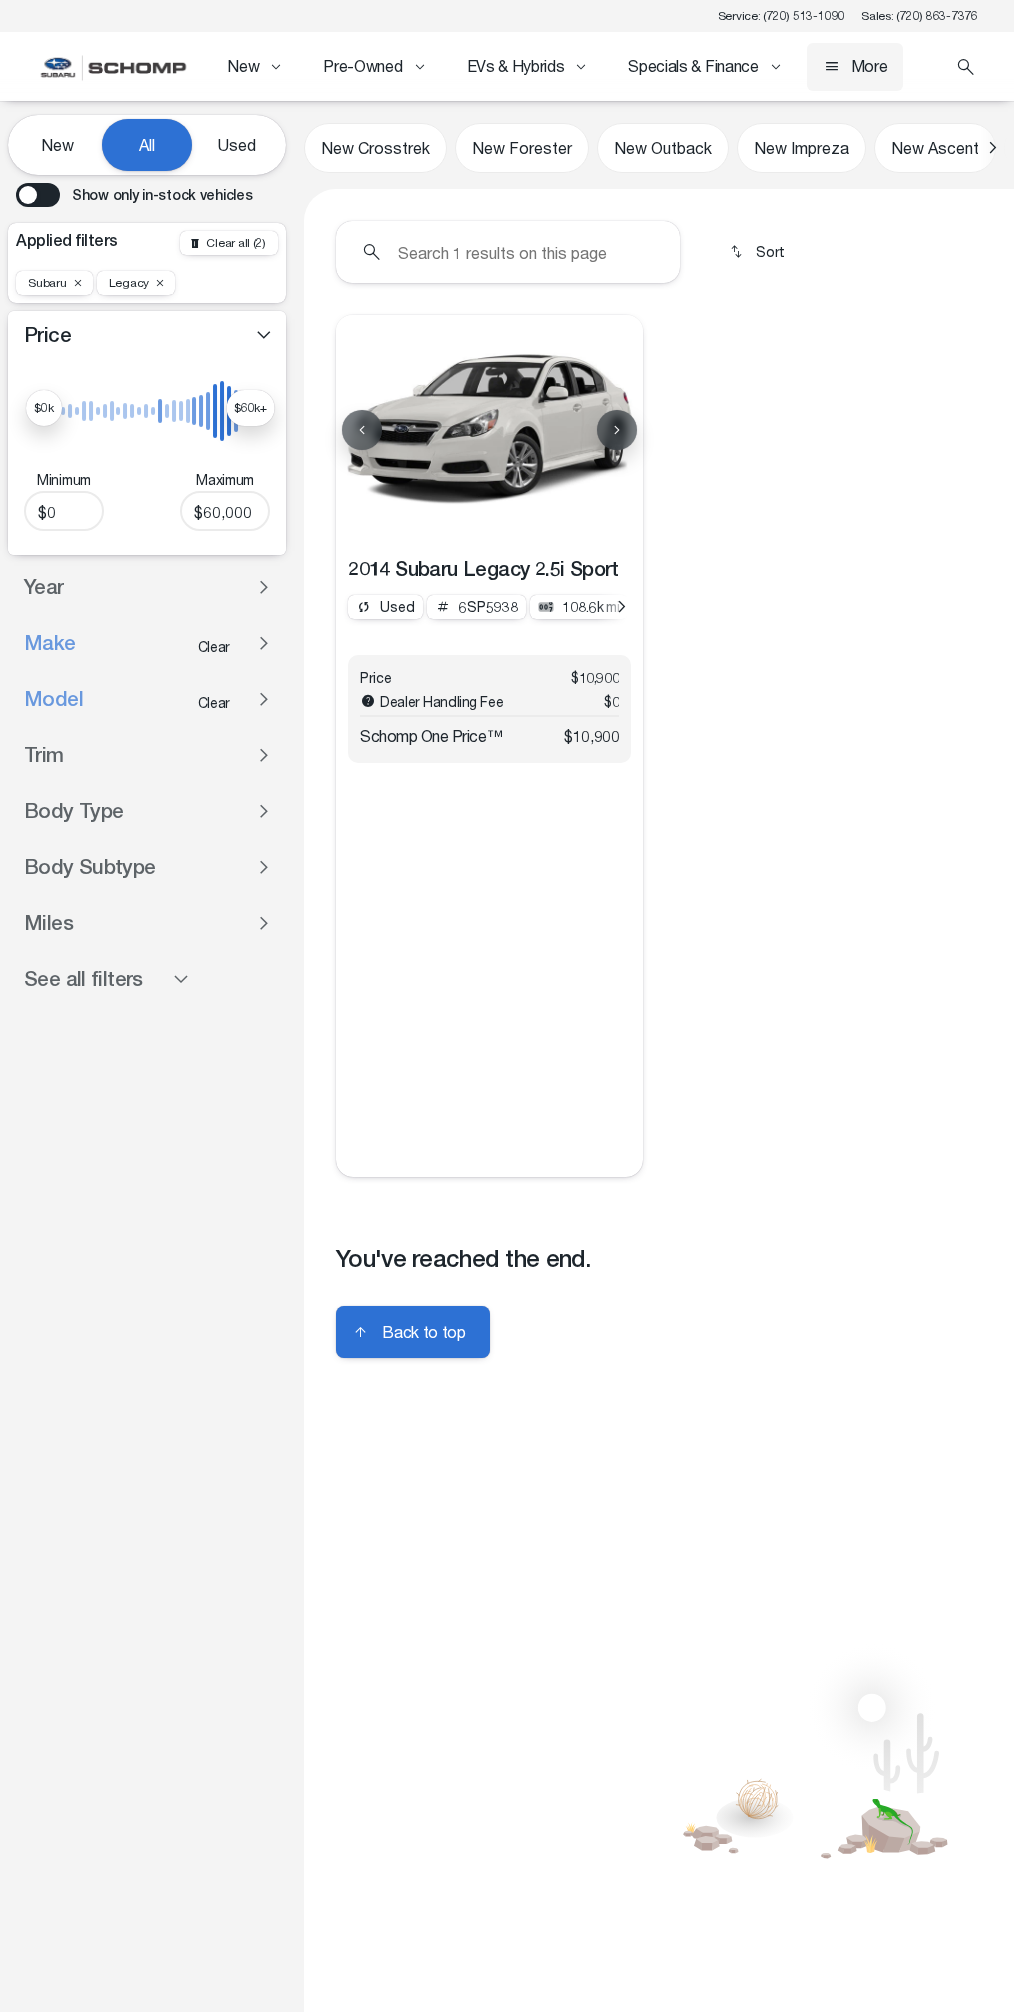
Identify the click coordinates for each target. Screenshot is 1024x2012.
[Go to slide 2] (459, 520)
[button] (359, 430)
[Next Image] (617, 430)
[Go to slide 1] (427, 520)
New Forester (522, 147)
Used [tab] (237, 144)
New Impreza (801, 147)
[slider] (44, 408)
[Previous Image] (362, 430)
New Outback (663, 147)
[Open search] (966, 67)
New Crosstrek (375, 147)
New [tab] (57, 144)
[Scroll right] (992, 148)
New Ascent (935, 147)
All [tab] (147, 144)
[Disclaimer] (368, 701)
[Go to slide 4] (523, 520)
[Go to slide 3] (491, 520)
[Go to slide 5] (555, 520)
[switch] (134, 195)
